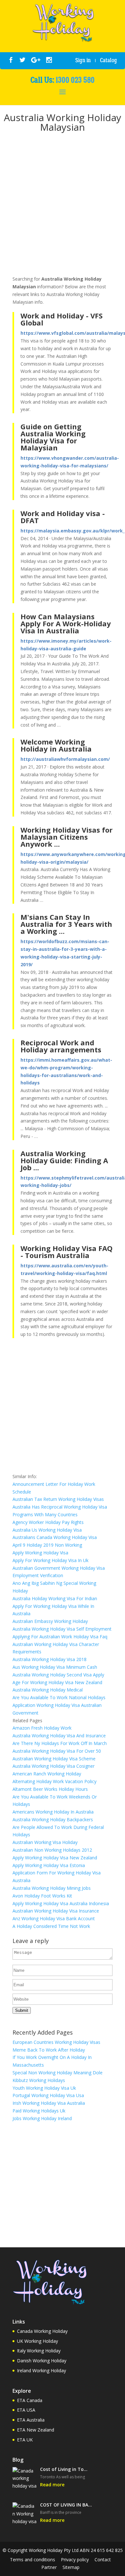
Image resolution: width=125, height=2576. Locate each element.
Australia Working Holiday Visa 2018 (50, 1659)
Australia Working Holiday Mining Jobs (52, 1888)
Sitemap (71, 2567)
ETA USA (26, 2410)
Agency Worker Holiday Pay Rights (48, 1522)
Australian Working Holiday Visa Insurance (56, 1911)
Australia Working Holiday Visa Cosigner (54, 1766)
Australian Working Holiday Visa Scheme (54, 1759)
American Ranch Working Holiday (47, 1774)
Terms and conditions (33, 2560)
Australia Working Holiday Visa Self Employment (62, 1629)
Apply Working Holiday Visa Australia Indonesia (61, 1903)
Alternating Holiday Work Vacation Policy (54, 1781)
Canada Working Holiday (42, 2331)
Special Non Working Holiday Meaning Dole (58, 2073)
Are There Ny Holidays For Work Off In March (60, 1743)
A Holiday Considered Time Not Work (51, 1926)
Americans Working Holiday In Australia (53, 1812)
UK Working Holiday (37, 2341)
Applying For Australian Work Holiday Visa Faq (60, 1637)
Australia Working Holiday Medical (48, 1690)
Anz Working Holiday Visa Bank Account (54, 1918)
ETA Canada (30, 2400)
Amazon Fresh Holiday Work (42, 1728)
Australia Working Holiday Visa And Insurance (59, 1736)
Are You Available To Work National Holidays (59, 1697)
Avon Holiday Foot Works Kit (42, 1896)
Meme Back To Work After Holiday (49, 2050)
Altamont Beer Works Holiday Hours (50, 1789)
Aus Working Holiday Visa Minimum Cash (55, 1667)
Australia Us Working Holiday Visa (47, 1530)
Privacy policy (75, 2560)
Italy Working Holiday (39, 2351)
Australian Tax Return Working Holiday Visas (58, 1499)
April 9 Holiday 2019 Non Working (47, 1545)
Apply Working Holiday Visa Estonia (49, 1865)
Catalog (108, 60)
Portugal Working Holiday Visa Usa (48, 2095)
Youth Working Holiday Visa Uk (44, 2088)
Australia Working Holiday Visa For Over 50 (57, 1751)
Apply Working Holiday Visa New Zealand (55, 1858)
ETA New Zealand (36, 2430)
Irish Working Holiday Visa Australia (49, 2103)
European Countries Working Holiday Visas (56, 2042)
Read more (52, 2485)
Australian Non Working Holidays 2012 (52, 1850)
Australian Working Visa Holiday (45, 1842)
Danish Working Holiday (42, 2361)
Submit (22, 2010)
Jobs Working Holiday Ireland (42, 2118)
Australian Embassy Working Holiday (50, 1621)
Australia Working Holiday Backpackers (53, 1819)
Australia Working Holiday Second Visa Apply (58, 1675)
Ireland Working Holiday (42, 2370)
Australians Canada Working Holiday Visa (55, 1537)
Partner (49, 2567)
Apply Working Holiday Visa (40, 1553)
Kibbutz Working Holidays (39, 2080)
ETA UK (25, 2440)
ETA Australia (31, 2420)
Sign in (83, 60)
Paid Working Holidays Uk (39, 2111)
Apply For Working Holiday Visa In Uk (50, 1560)
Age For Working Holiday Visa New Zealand (57, 1682)
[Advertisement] (63, 205)
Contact (103, 2560)
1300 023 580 (75, 80)
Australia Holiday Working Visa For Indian (55, 1598)
